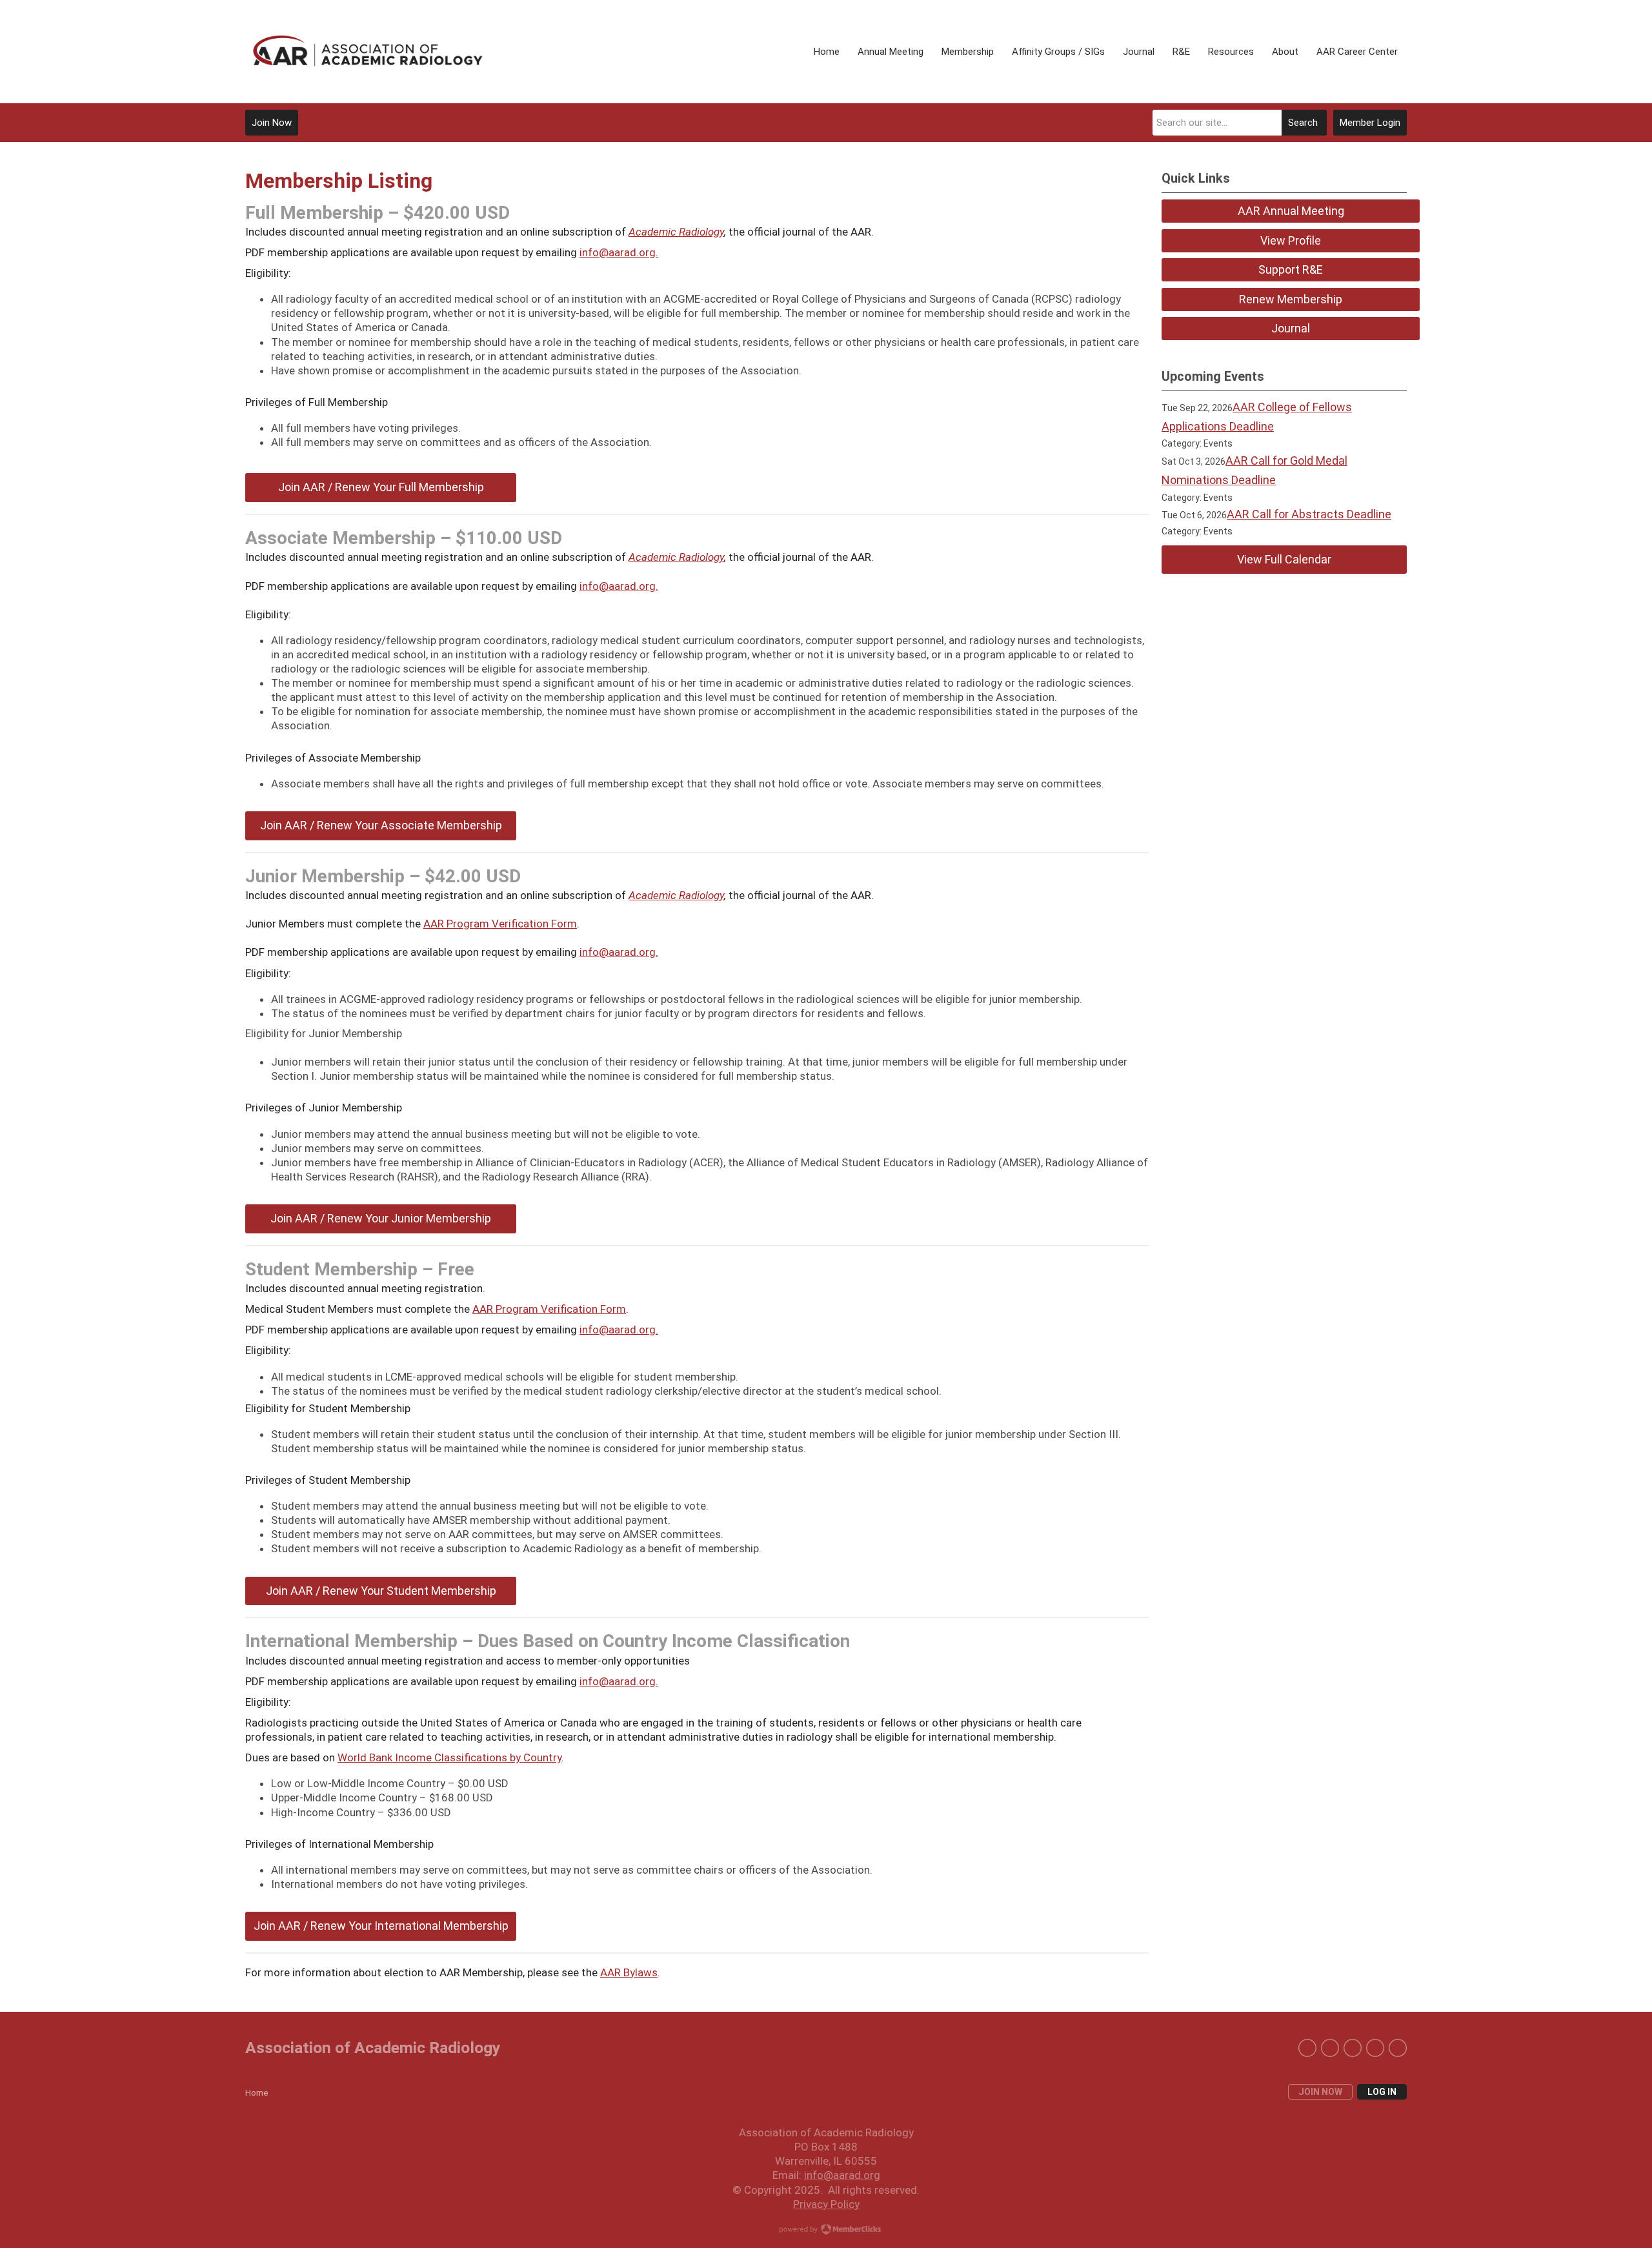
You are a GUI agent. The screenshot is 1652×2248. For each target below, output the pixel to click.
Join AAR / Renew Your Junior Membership (381, 1218)
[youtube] (1398, 2048)
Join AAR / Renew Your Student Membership (381, 1591)
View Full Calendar (1284, 559)
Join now (1320, 2092)
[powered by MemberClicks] (826, 2231)
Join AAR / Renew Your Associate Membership (381, 825)
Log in (1382, 2092)
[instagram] (1353, 2048)
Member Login (1370, 123)
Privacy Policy (826, 2204)
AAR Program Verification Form (500, 924)
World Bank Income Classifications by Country (449, 1757)
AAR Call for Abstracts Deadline (1309, 514)
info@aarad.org (618, 586)
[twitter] (1307, 2048)
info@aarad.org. (619, 252)
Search (1303, 123)
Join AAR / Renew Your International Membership (381, 1926)
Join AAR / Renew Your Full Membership (381, 487)
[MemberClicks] (368, 51)
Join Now (272, 123)
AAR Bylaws (629, 1972)
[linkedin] (1330, 2048)
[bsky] (1375, 2048)
